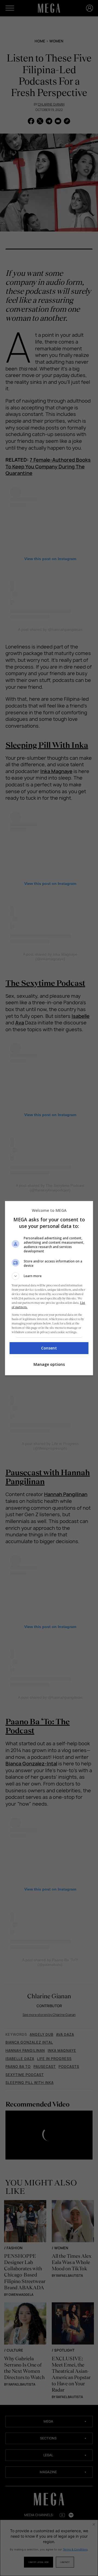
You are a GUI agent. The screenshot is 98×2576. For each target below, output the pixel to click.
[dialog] (49, 1288)
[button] (49, 1276)
